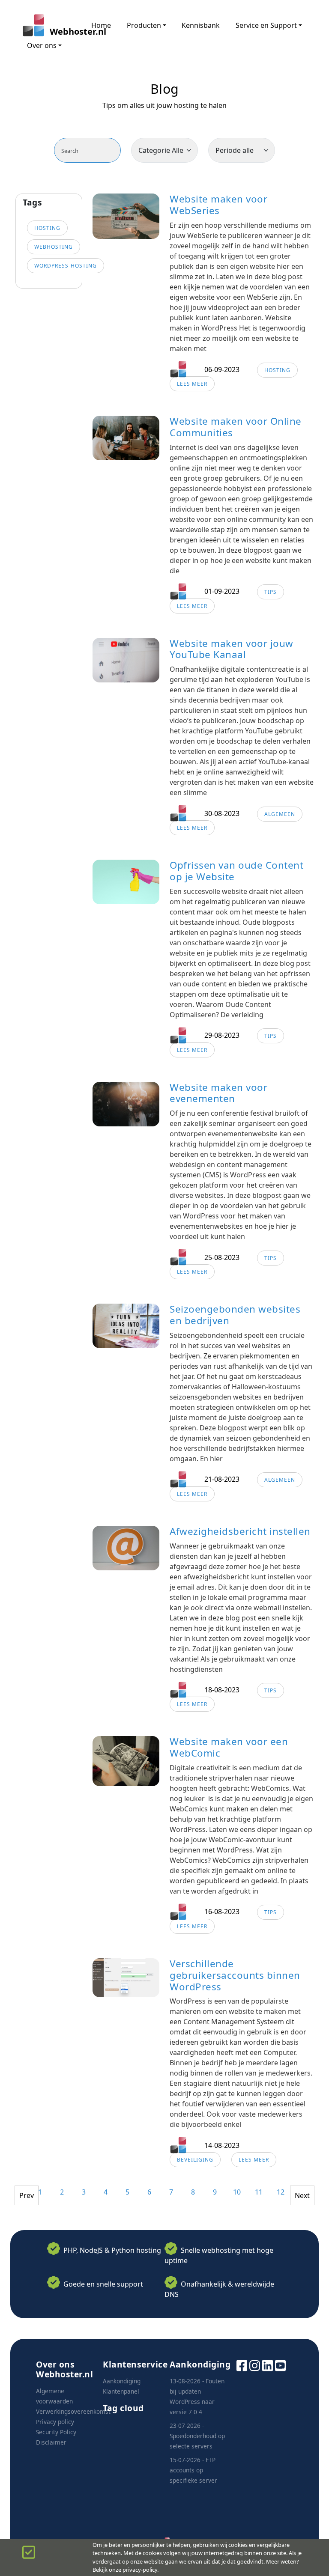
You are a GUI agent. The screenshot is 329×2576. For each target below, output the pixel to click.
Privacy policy (55, 2422)
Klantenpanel (121, 2391)
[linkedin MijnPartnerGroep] (268, 2365)
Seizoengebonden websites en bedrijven (235, 1315)
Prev (27, 2195)
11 (259, 2192)
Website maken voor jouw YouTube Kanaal (232, 649)
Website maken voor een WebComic (229, 1747)
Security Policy (56, 2432)
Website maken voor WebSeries (218, 205)
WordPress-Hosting (66, 266)
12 (281, 2192)
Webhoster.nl (63, 31)
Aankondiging (122, 2381)
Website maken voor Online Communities (236, 427)
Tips (271, 592)
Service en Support (266, 25)
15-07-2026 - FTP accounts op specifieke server (193, 2470)
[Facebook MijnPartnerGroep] (242, 2365)
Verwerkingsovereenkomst (73, 2411)
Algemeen (280, 814)
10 (237, 2192)
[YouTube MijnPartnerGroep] (280, 2365)
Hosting (277, 370)
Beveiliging (195, 2160)
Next (302, 2195)
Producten (144, 25)
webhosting (54, 247)
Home (101, 25)
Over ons (42, 45)
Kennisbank (201, 25)
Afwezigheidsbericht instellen (240, 1531)
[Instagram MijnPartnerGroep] (255, 2365)
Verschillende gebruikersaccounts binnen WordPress (235, 1975)
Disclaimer (51, 2442)
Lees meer (192, 384)
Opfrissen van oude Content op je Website (236, 871)
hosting (47, 228)
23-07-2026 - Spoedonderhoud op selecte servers (197, 2436)
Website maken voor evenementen (218, 1093)
